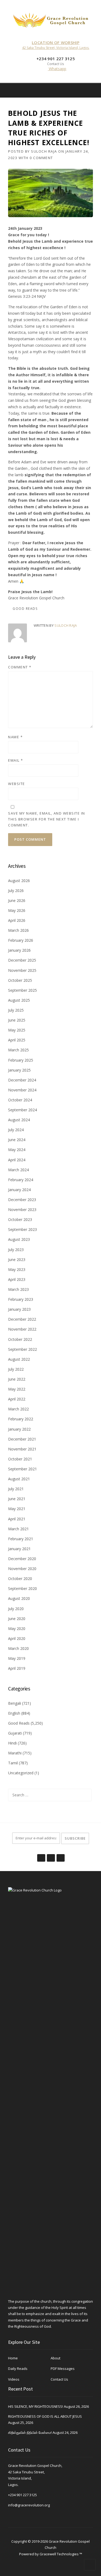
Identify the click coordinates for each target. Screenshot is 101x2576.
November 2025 (22, 970)
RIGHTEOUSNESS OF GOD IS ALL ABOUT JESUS (45, 2416)
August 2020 (19, 1598)
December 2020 (22, 1559)
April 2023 (17, 1279)
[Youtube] (60, 1855)
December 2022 (22, 1319)
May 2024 (17, 1150)
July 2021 (16, 1489)
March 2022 (18, 1409)
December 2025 (22, 960)
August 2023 (19, 1239)
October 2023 (20, 1219)
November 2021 (22, 1449)
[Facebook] (86, 90)
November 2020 (22, 1569)
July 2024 (16, 1130)
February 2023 (21, 1299)
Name (15, 737)
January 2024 (19, 1190)
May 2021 (17, 1509)
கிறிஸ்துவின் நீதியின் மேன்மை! (30, 2432)
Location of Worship (56, 42)
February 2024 (21, 1180)
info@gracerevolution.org (29, 2505)
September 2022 (22, 1349)
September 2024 (22, 1110)
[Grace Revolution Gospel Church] (51, 19)
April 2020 (17, 1638)
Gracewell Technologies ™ (61, 2554)
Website (17, 784)
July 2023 (16, 1250)
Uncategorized (21, 1773)
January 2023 (19, 1309)
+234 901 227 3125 (22, 2495)
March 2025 (18, 1050)
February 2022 (21, 1419)
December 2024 (22, 1080)
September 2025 (22, 990)
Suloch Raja (44, 151)
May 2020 (17, 1629)
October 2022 (20, 1339)
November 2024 (22, 1090)
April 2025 (17, 1040)
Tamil (13, 1763)
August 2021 (19, 1479)
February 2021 (21, 1539)
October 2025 (20, 980)
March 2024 (18, 1170)
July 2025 (16, 1010)
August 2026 (19, 881)
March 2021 (18, 1529)
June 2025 (17, 1020)
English (14, 1713)
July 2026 (16, 891)
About (55, 2358)
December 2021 (22, 1439)
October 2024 (20, 1100)
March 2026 (18, 930)
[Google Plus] (51, 1855)
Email (16, 760)
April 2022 (17, 1399)
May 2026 (17, 910)
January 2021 (19, 1549)
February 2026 (21, 940)
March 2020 (18, 1648)
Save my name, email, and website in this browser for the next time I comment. (47, 819)
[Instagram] (93, 90)
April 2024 (17, 1160)
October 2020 (20, 1579)
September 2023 (22, 1229)
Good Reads (25, 609)
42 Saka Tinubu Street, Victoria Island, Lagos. (56, 48)
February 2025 (21, 1060)
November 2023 (22, 1210)
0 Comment (41, 158)
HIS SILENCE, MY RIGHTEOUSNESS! (36, 2406)
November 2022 (22, 1329)
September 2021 (22, 1469)
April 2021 (17, 1519)
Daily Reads (18, 2369)
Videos (14, 2379)
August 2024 (19, 1120)
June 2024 (17, 1140)
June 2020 (17, 1619)
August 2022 (19, 1359)
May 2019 (17, 1658)
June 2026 (17, 900)
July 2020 (16, 1609)
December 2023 (22, 1200)
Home (13, 2358)
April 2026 (17, 920)
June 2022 (17, 1379)
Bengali (15, 1703)
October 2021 (20, 1459)
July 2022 (16, 1369)
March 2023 (18, 1289)
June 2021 (17, 1499)
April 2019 (17, 1668)
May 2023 (17, 1269)
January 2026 (19, 950)
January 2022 (19, 1429)
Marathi (15, 1753)
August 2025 (19, 1000)
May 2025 (17, 1030)
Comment (20, 667)
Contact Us (59, 2379)
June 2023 (17, 1260)
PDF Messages (63, 2369)
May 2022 (17, 1389)
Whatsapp (57, 69)
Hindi (12, 1743)
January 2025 (19, 1070)
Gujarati (15, 1733)
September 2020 (22, 1588)
